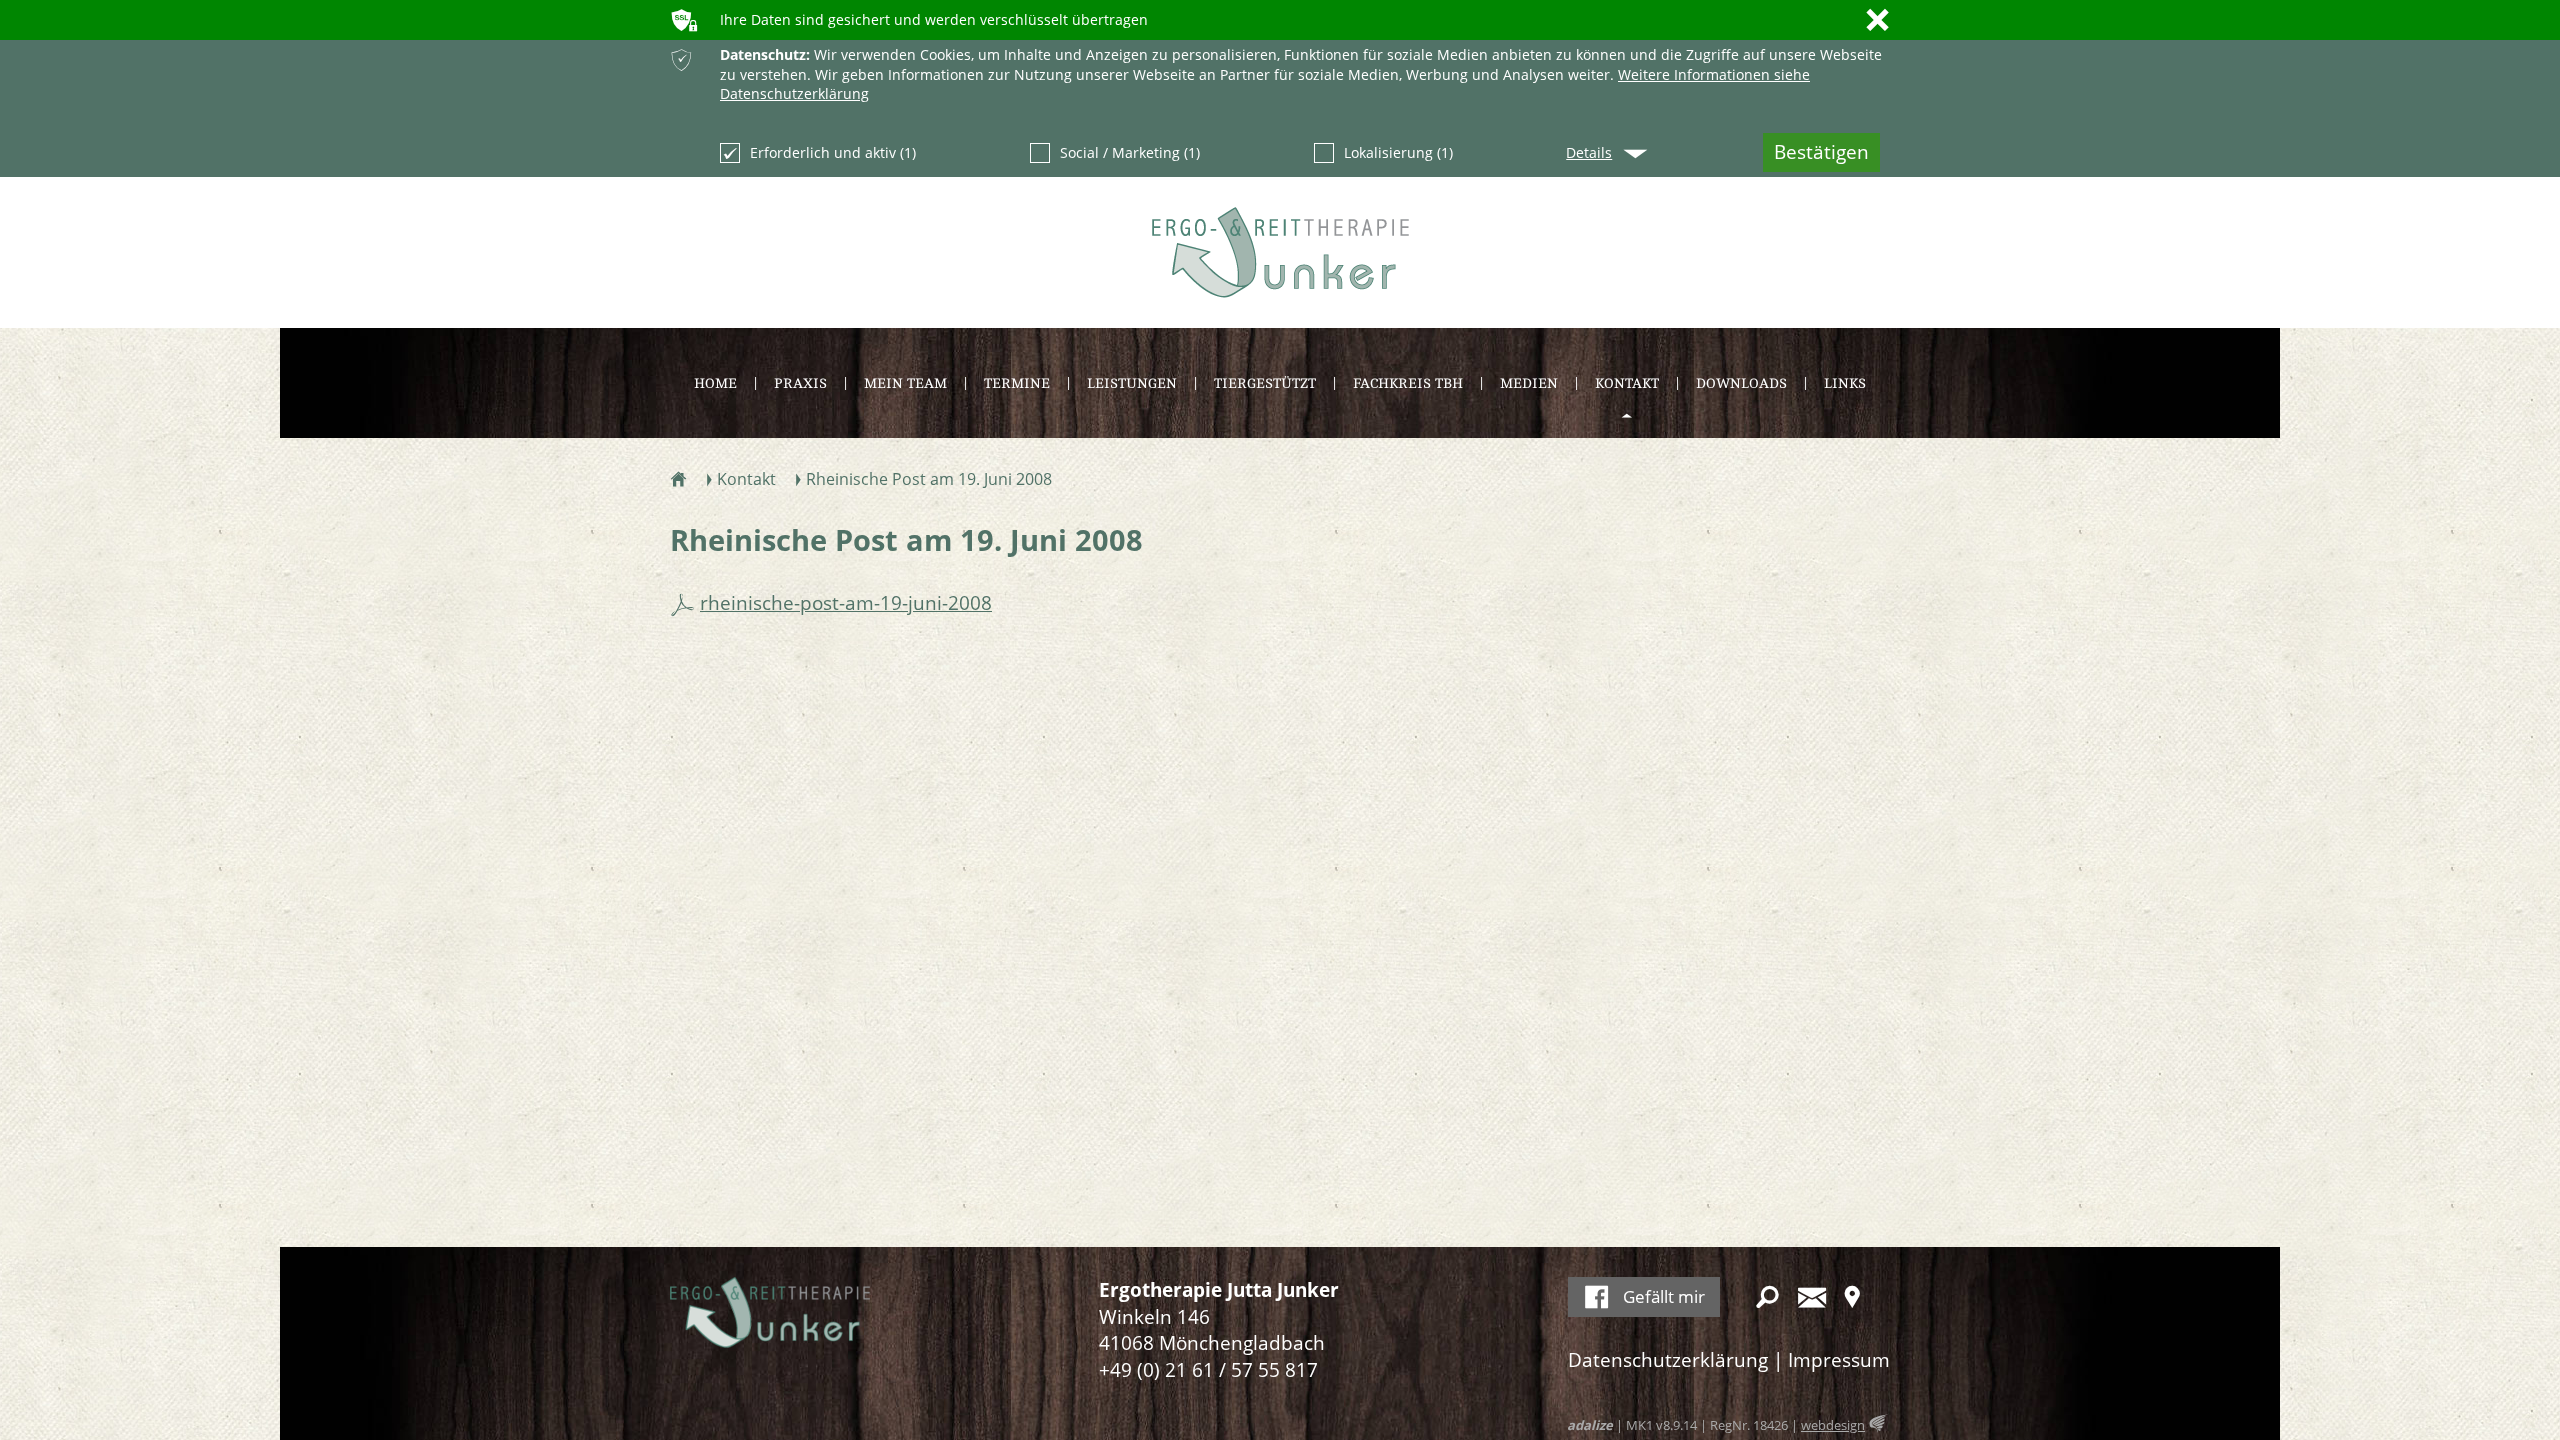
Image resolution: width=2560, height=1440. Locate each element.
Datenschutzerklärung (1668, 1360)
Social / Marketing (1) (1130, 152)
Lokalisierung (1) (1398, 152)
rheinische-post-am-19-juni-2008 (846, 603)
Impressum (1839, 1360)
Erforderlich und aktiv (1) (833, 152)
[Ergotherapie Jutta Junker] (1280, 252)
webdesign (1833, 1425)
